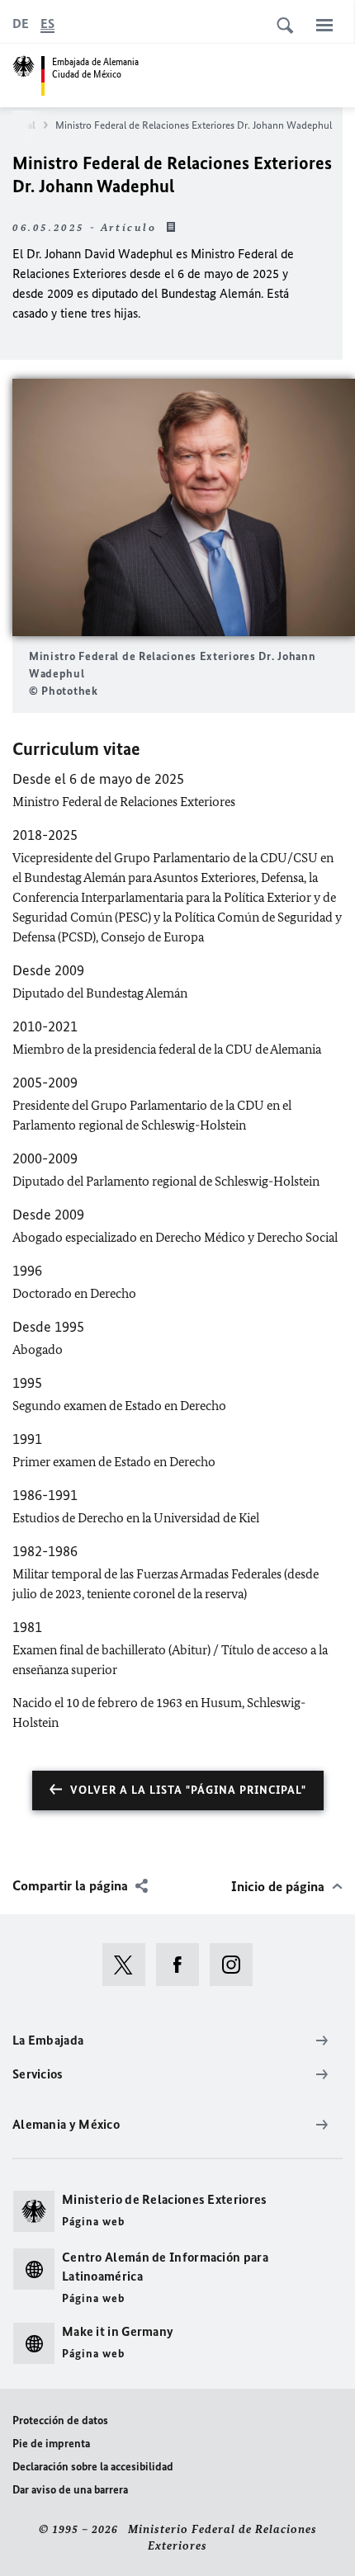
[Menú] (324, 25)
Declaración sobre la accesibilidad (93, 2467)
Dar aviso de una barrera (70, 2490)
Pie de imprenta (51, 2444)
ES (47, 24)
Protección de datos (60, 2420)
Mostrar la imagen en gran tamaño (184, 508)
